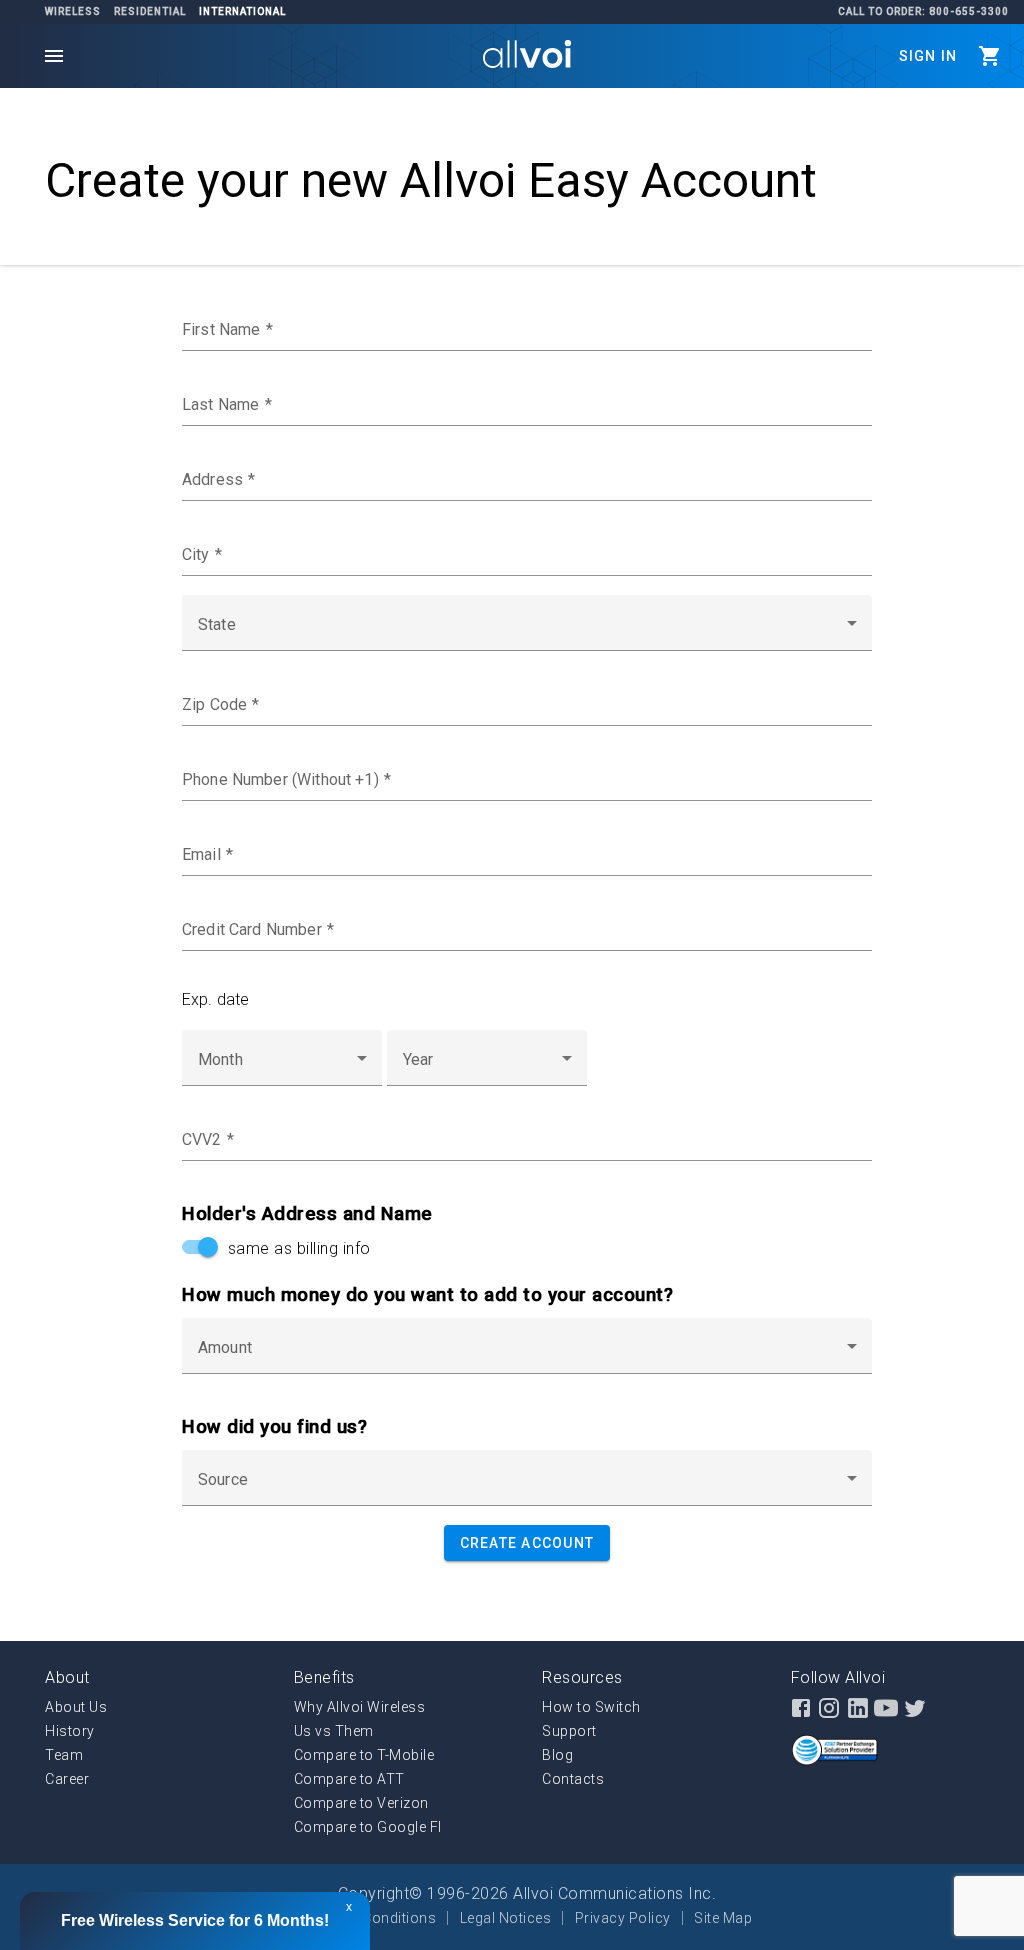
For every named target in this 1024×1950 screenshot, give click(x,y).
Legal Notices (506, 1918)
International (242, 11)
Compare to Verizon (361, 1803)
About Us (76, 1707)
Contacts (573, 1779)
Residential (150, 11)
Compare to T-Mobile (364, 1755)
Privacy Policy (623, 1918)
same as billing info (295, 1248)
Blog (557, 1755)
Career (67, 1779)
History (70, 1731)
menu (54, 56)
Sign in (928, 56)
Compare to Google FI (368, 1827)
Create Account (527, 1543)
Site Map (723, 1918)
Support (569, 1731)
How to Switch (591, 1707)
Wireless (73, 11)
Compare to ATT (349, 1779)
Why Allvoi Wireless (360, 1707)
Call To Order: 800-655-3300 (923, 11)
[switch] (198, 1247)
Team (64, 1755)
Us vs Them (334, 1731)
